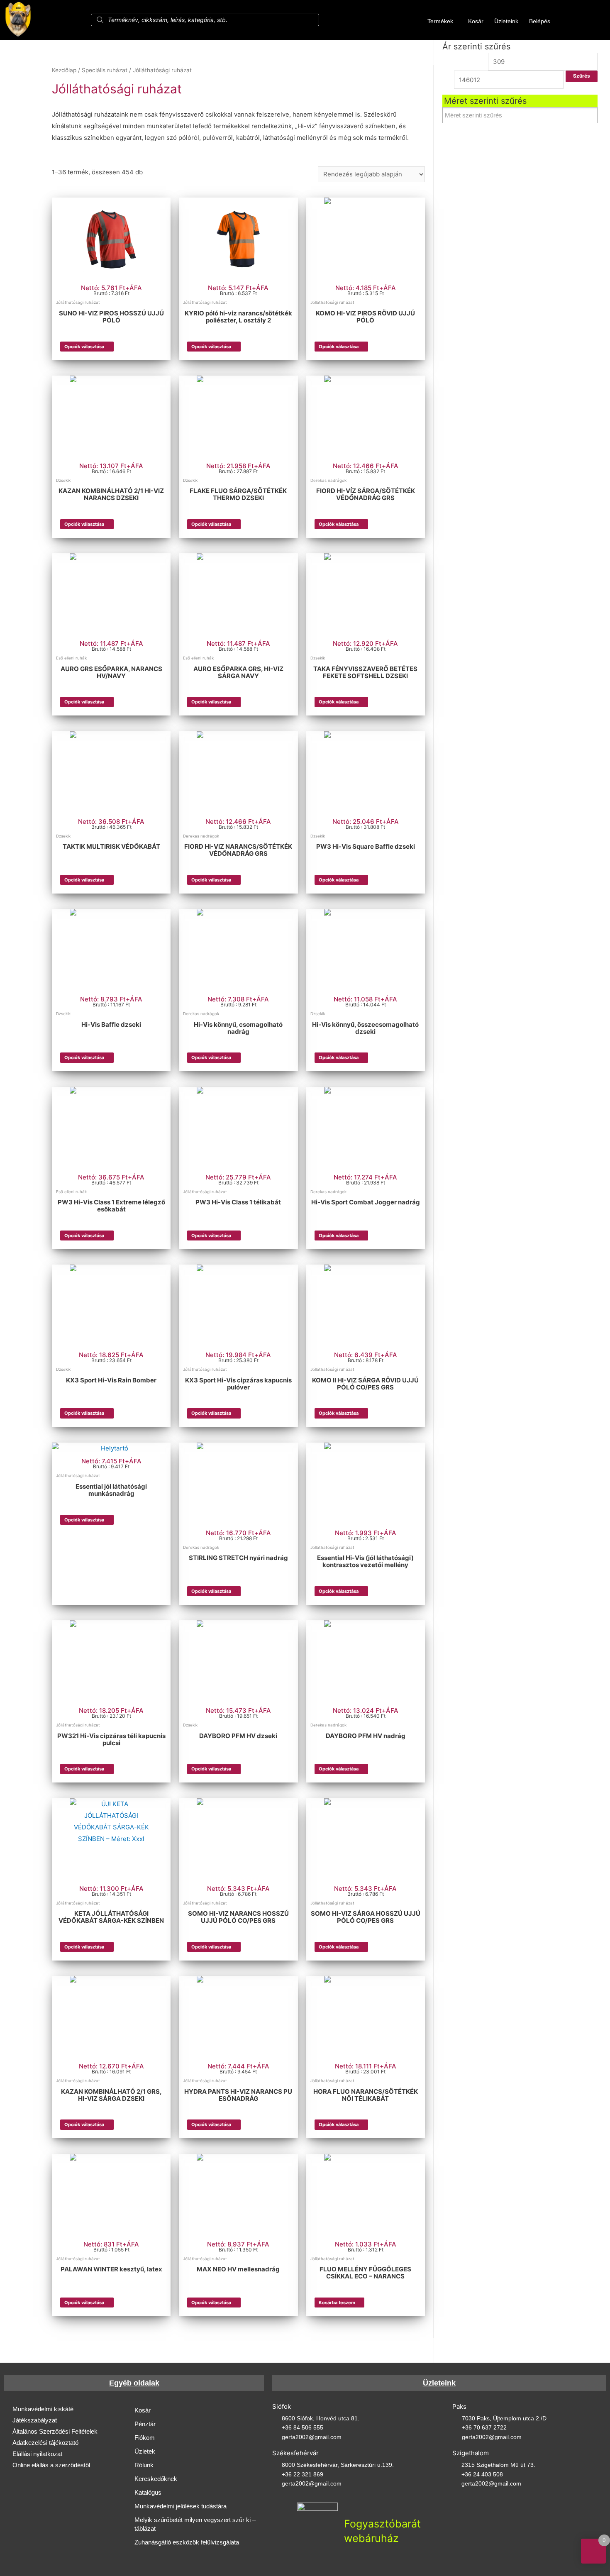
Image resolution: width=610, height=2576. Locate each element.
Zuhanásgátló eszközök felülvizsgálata (187, 2542)
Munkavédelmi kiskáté (43, 2409)
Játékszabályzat (35, 2420)
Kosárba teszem (337, 2303)
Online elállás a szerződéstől (51, 2465)
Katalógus (148, 2492)
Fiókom (145, 2438)
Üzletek (145, 2451)
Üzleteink (506, 21)
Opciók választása (84, 347)
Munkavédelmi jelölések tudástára (181, 2506)
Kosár (476, 21)
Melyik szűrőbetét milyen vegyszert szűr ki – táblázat (195, 2524)
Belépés (540, 21)
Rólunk (144, 2465)
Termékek (440, 21)
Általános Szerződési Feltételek (55, 2431)
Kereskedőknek (156, 2479)
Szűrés (582, 76)
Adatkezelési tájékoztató (45, 2443)
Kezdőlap (64, 70)
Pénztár (145, 2424)
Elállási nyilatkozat (37, 2454)
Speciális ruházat (105, 70)
